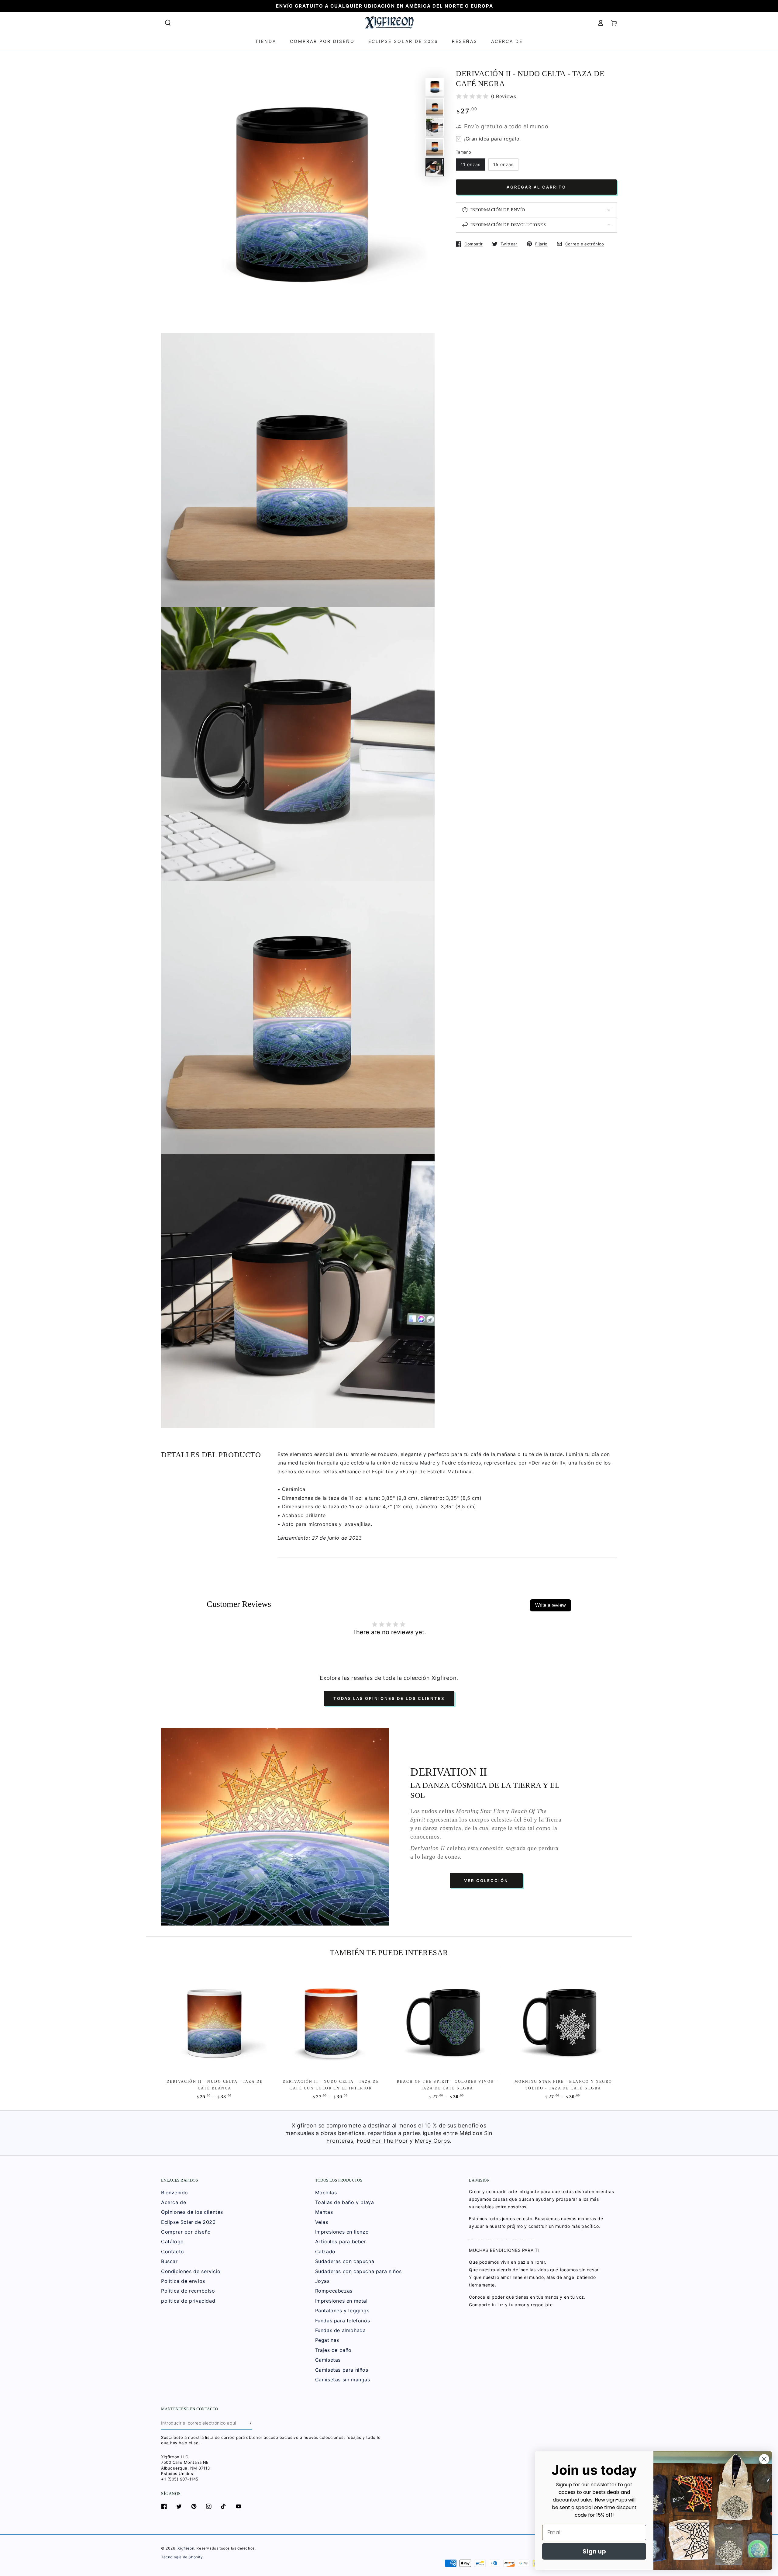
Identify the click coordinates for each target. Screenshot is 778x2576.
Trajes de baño (333, 2350)
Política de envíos (183, 2281)
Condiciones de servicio (191, 2271)
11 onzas (471, 164)
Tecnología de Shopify (182, 2557)
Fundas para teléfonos (343, 2321)
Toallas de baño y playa (345, 2202)
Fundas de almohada (341, 2330)
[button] (168, 23)
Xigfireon (186, 2548)
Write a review (551, 1605)
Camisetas (328, 2360)
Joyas (322, 2281)
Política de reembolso (188, 2291)
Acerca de (174, 2202)
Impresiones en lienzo (342, 2232)
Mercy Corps (432, 2141)
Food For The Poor (382, 2141)
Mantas (324, 2212)
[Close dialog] (764, 2459)
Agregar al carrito (536, 187)
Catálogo (172, 2241)
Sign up (594, 2551)
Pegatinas (327, 2340)
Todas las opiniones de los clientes (389, 1698)
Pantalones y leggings (342, 2311)
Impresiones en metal (341, 2301)
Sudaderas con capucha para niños (358, 2271)
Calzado (325, 2252)
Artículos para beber (341, 2241)
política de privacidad (188, 2301)
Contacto (173, 2252)
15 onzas (503, 164)
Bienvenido (175, 2193)
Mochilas (326, 2193)
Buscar (169, 2261)
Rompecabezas (334, 2291)
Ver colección (486, 1881)
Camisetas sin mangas (343, 2380)
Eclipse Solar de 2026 (188, 2222)
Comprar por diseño (186, 2232)
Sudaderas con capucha (345, 2261)
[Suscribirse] (250, 2423)
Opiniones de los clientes (192, 2212)
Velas (322, 2222)
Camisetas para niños (342, 2370)
